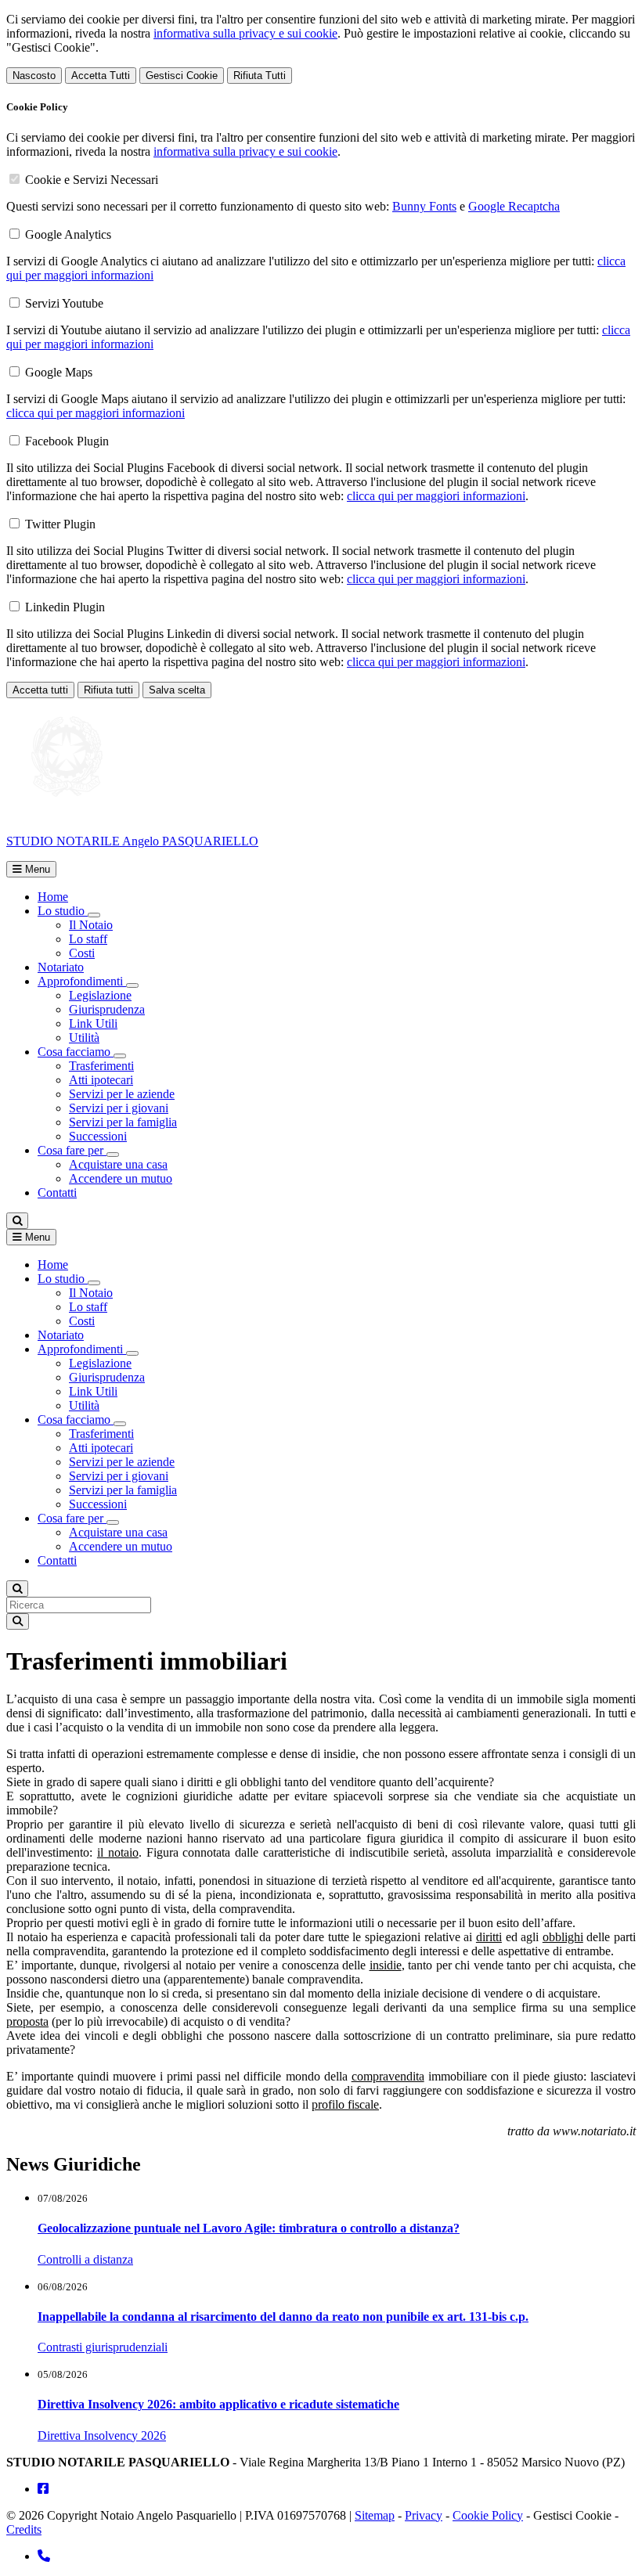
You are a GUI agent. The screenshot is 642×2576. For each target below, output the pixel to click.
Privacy (424, 2515)
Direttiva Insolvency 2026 (102, 2435)
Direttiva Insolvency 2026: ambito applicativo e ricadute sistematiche (218, 2404)
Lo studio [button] (63, 911)
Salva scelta (177, 690)
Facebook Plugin (67, 441)
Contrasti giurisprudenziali (103, 2347)
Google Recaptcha (514, 206)
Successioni (98, 1136)
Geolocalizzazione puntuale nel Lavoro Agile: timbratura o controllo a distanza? (249, 2228)
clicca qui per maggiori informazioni (96, 413)
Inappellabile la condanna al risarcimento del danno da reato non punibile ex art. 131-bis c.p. (283, 2317)
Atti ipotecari (101, 1080)
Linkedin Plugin (65, 607)
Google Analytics (68, 234)
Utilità (84, 1038)
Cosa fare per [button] (72, 1150)
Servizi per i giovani (119, 1108)
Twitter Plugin (60, 524)
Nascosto (34, 76)
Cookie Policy (488, 2515)
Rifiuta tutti (108, 690)
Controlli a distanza (85, 2259)
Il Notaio (91, 925)
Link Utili (93, 1023)
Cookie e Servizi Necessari (92, 180)
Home (53, 897)
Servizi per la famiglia (123, 1122)
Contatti (57, 1193)
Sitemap (375, 2515)
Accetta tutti (40, 690)
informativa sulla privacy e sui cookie (245, 33)
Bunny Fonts (424, 206)
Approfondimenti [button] (82, 981)
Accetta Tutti (101, 76)
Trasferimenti (101, 1066)
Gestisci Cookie (182, 76)
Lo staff (88, 939)
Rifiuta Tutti (260, 76)
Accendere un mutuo (121, 1178)
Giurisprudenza (107, 1009)
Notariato (61, 967)
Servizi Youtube (64, 303)
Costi (82, 953)
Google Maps (59, 372)
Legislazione (100, 995)
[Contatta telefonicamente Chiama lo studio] (44, 2556)
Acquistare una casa (118, 1164)
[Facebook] (43, 2489)
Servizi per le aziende (122, 1094)
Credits (24, 2529)
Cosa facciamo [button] (76, 1052)
